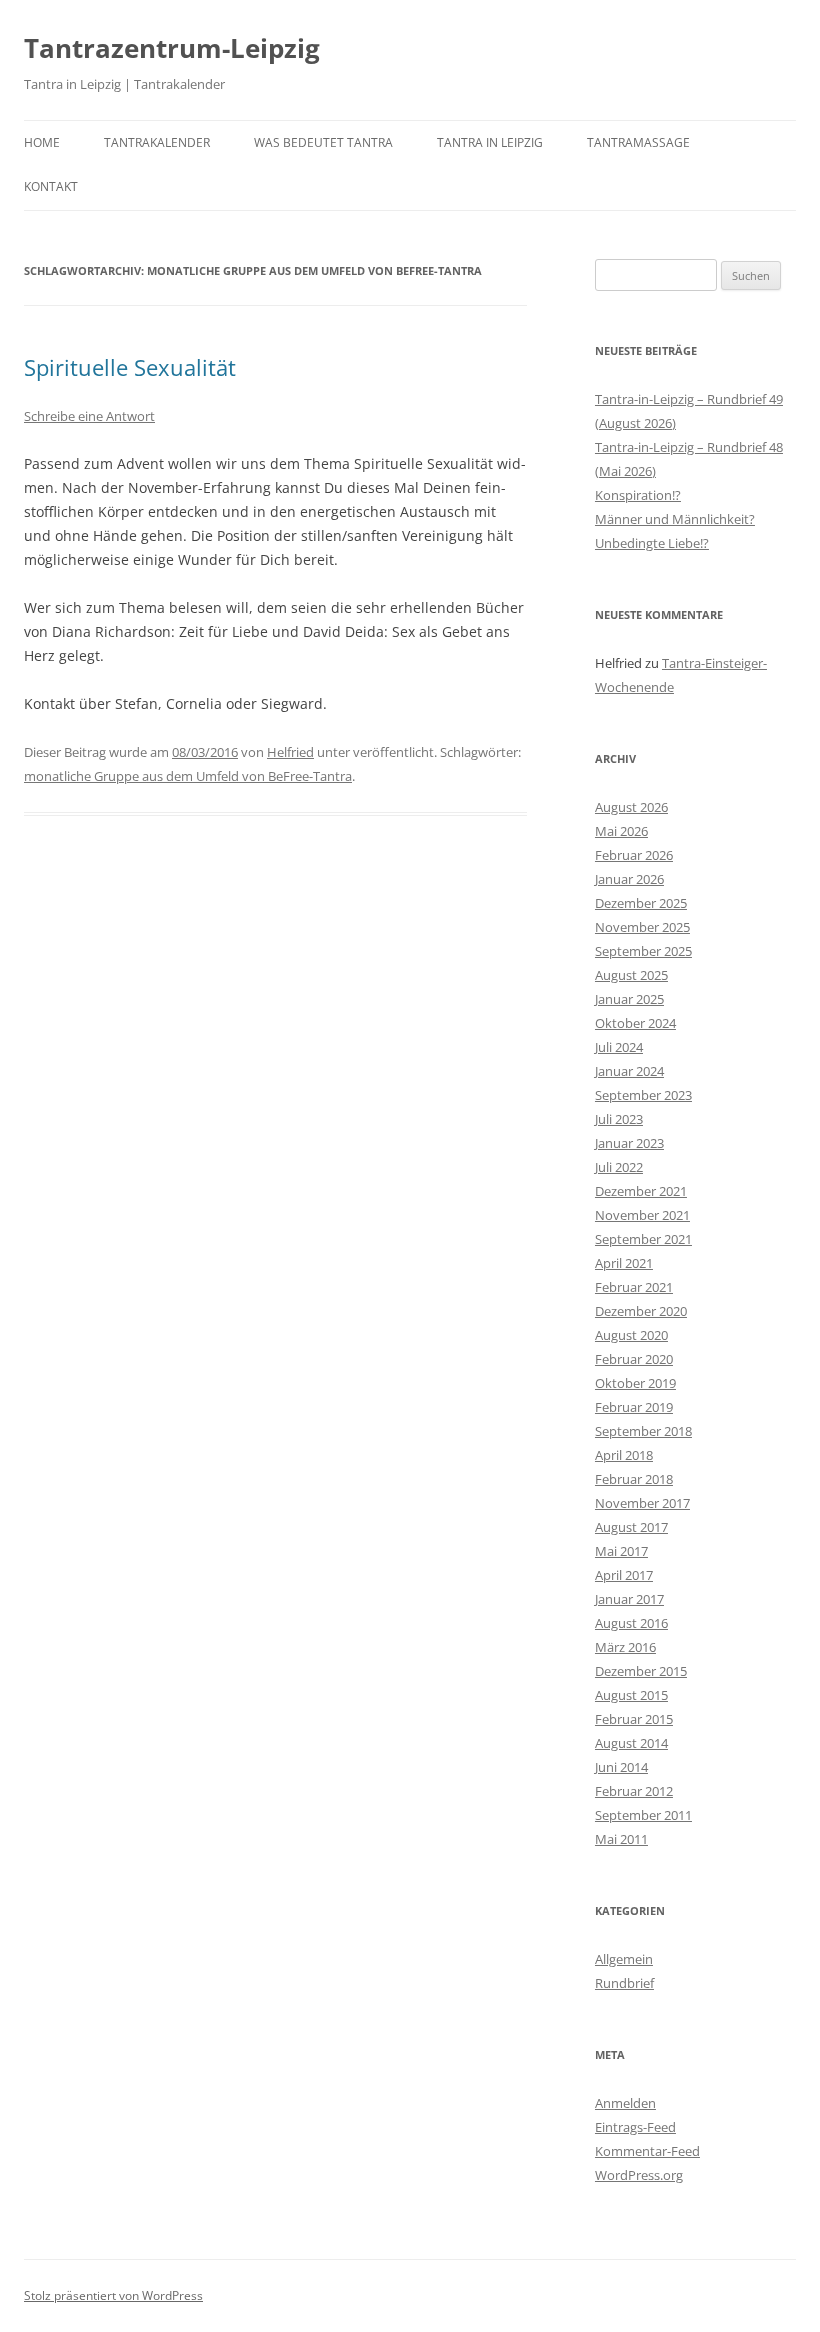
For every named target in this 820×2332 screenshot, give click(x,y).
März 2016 (625, 1647)
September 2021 (643, 1239)
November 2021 (642, 1215)
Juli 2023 (619, 1119)
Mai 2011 (621, 1839)
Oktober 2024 (635, 1023)
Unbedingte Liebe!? (652, 543)
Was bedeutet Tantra (323, 142)
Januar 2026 (629, 879)
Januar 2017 (629, 1599)
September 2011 (643, 1815)
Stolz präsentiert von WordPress (113, 2295)
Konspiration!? (638, 495)
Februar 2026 (634, 855)
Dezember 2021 (641, 1191)
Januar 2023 (629, 1143)
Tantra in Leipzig (490, 142)
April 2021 (624, 1263)
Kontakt (51, 186)
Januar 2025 (629, 999)
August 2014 (631, 1743)
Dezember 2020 (641, 1311)
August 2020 (631, 1335)
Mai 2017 (621, 1551)
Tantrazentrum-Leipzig (172, 48)
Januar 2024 (629, 1071)
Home (42, 142)
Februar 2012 (634, 1791)
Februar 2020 (634, 1359)
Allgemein (624, 1959)
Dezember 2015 (641, 1671)
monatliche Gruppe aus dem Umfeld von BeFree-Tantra (188, 776)
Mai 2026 (621, 831)
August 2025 (631, 975)
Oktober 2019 (635, 1383)
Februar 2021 (634, 1287)
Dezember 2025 (641, 903)
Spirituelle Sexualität (130, 367)
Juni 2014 (621, 1767)
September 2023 (643, 1095)
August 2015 (631, 1695)
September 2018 (643, 1431)
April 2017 (624, 1575)
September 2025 (643, 951)
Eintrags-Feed (635, 2127)
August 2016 (631, 1623)
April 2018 (624, 1455)
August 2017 (631, 1527)
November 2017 (642, 1503)
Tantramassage (638, 142)
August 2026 (631, 807)
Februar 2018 (634, 1479)
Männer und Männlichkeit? (675, 519)
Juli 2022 (619, 1167)
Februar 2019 (634, 1407)
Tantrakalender (157, 142)
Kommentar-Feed (647, 2151)
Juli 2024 (619, 1047)
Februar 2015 (634, 1719)
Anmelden (625, 2103)
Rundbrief (624, 1983)
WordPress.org (639, 2175)
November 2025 (642, 927)
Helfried (290, 752)
